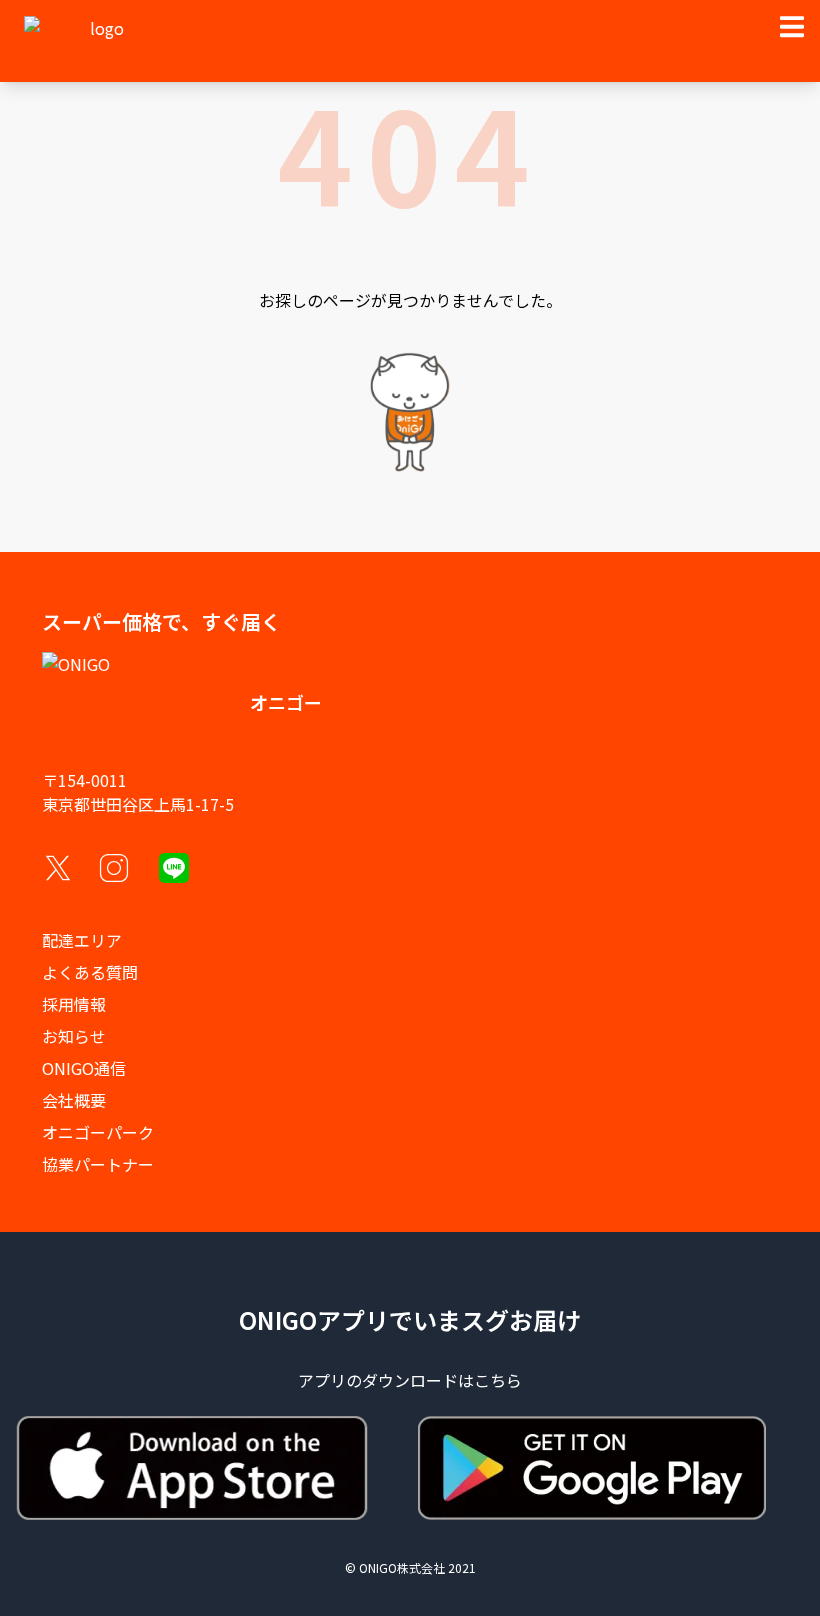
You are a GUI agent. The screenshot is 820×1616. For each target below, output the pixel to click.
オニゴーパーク (98, 1132)
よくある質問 (90, 972)
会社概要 (74, 1100)
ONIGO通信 (84, 1068)
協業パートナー (98, 1164)
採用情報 (74, 1004)
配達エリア (82, 940)
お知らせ (74, 1036)
